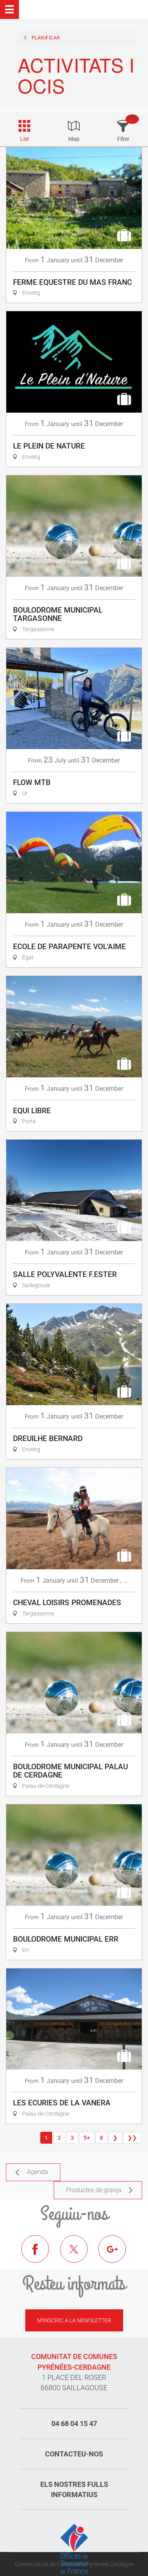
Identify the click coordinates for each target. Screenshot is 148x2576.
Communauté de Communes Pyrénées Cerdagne (74, 2564)
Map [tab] (74, 139)
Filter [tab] (123, 139)
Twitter (80, 2255)
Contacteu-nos (74, 2454)
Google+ (118, 2255)
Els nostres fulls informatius (74, 2489)
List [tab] (25, 139)
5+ (87, 2138)
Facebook (41, 2255)
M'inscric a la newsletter (74, 2320)
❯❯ (132, 2138)
